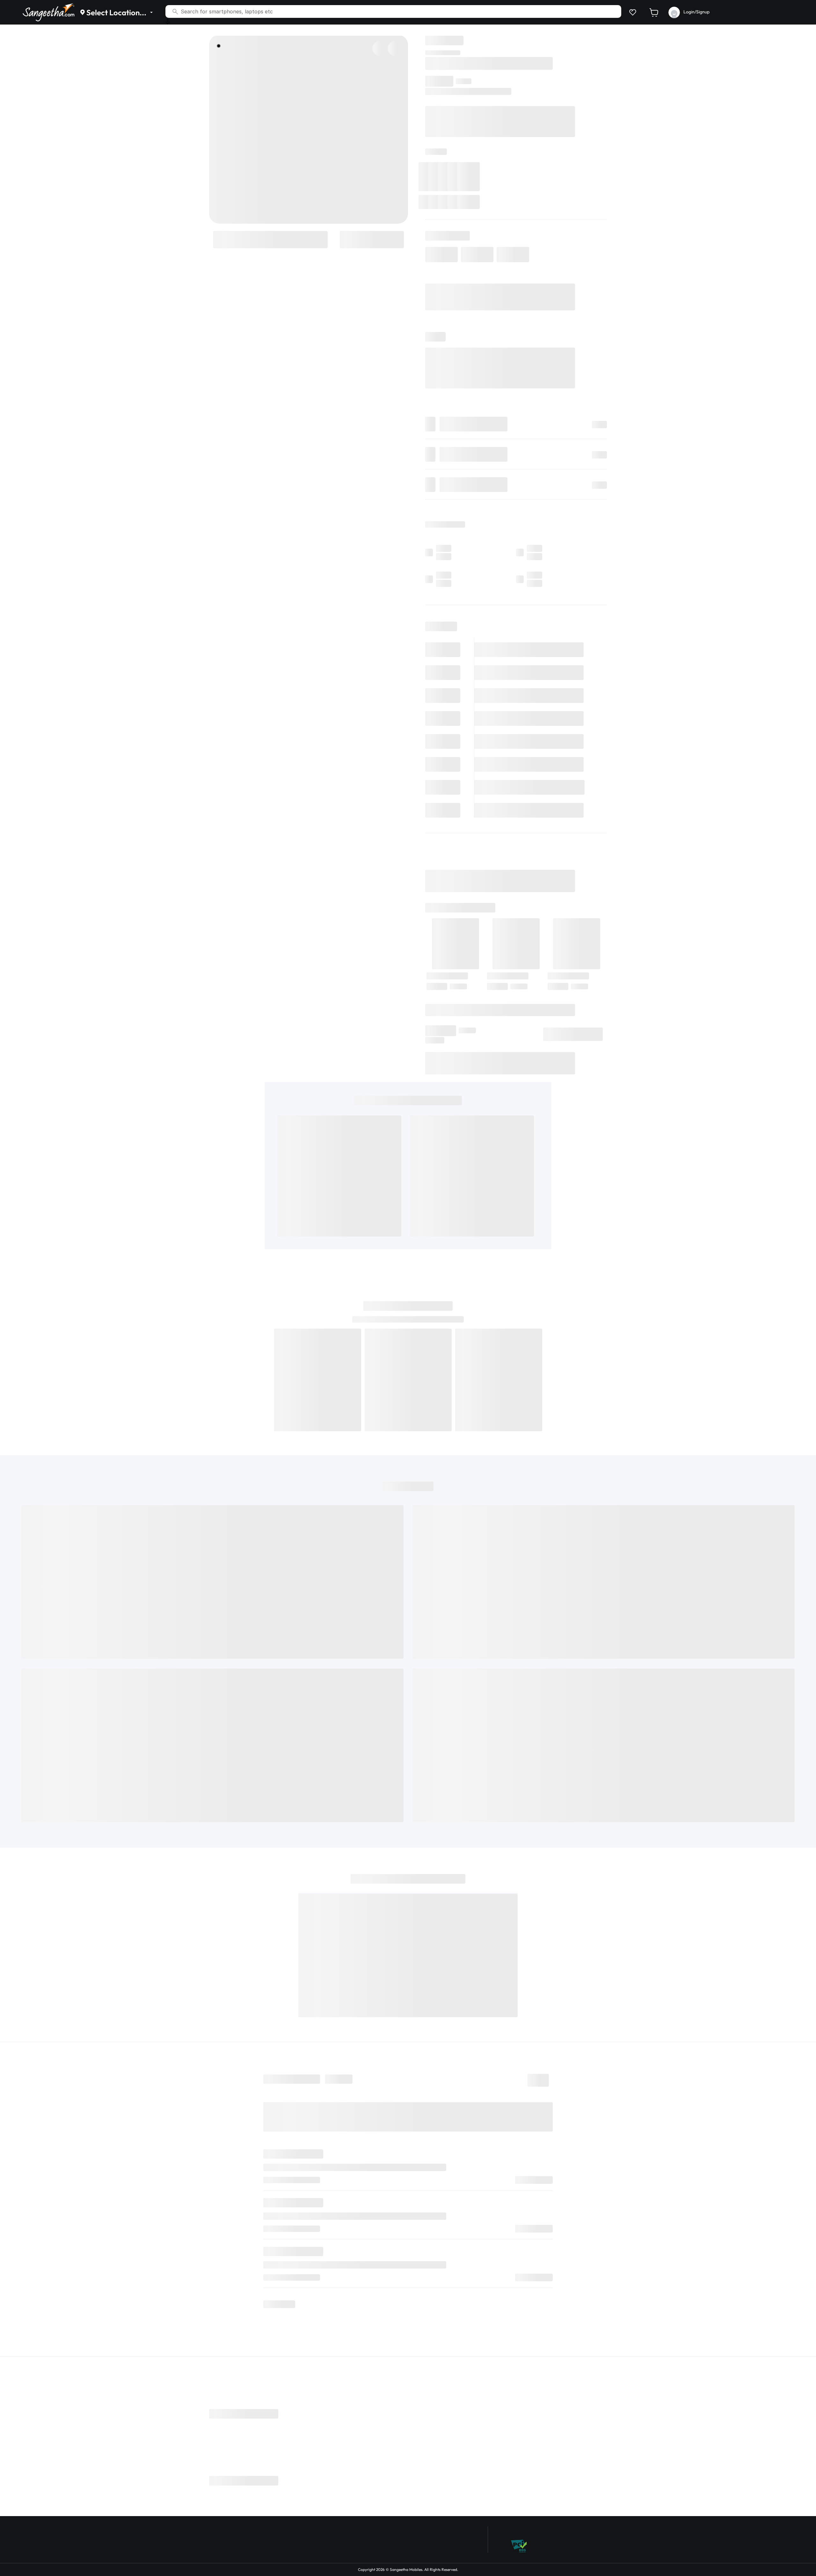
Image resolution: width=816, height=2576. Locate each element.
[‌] (270, 239)
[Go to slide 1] (219, 46)
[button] (631, 12)
